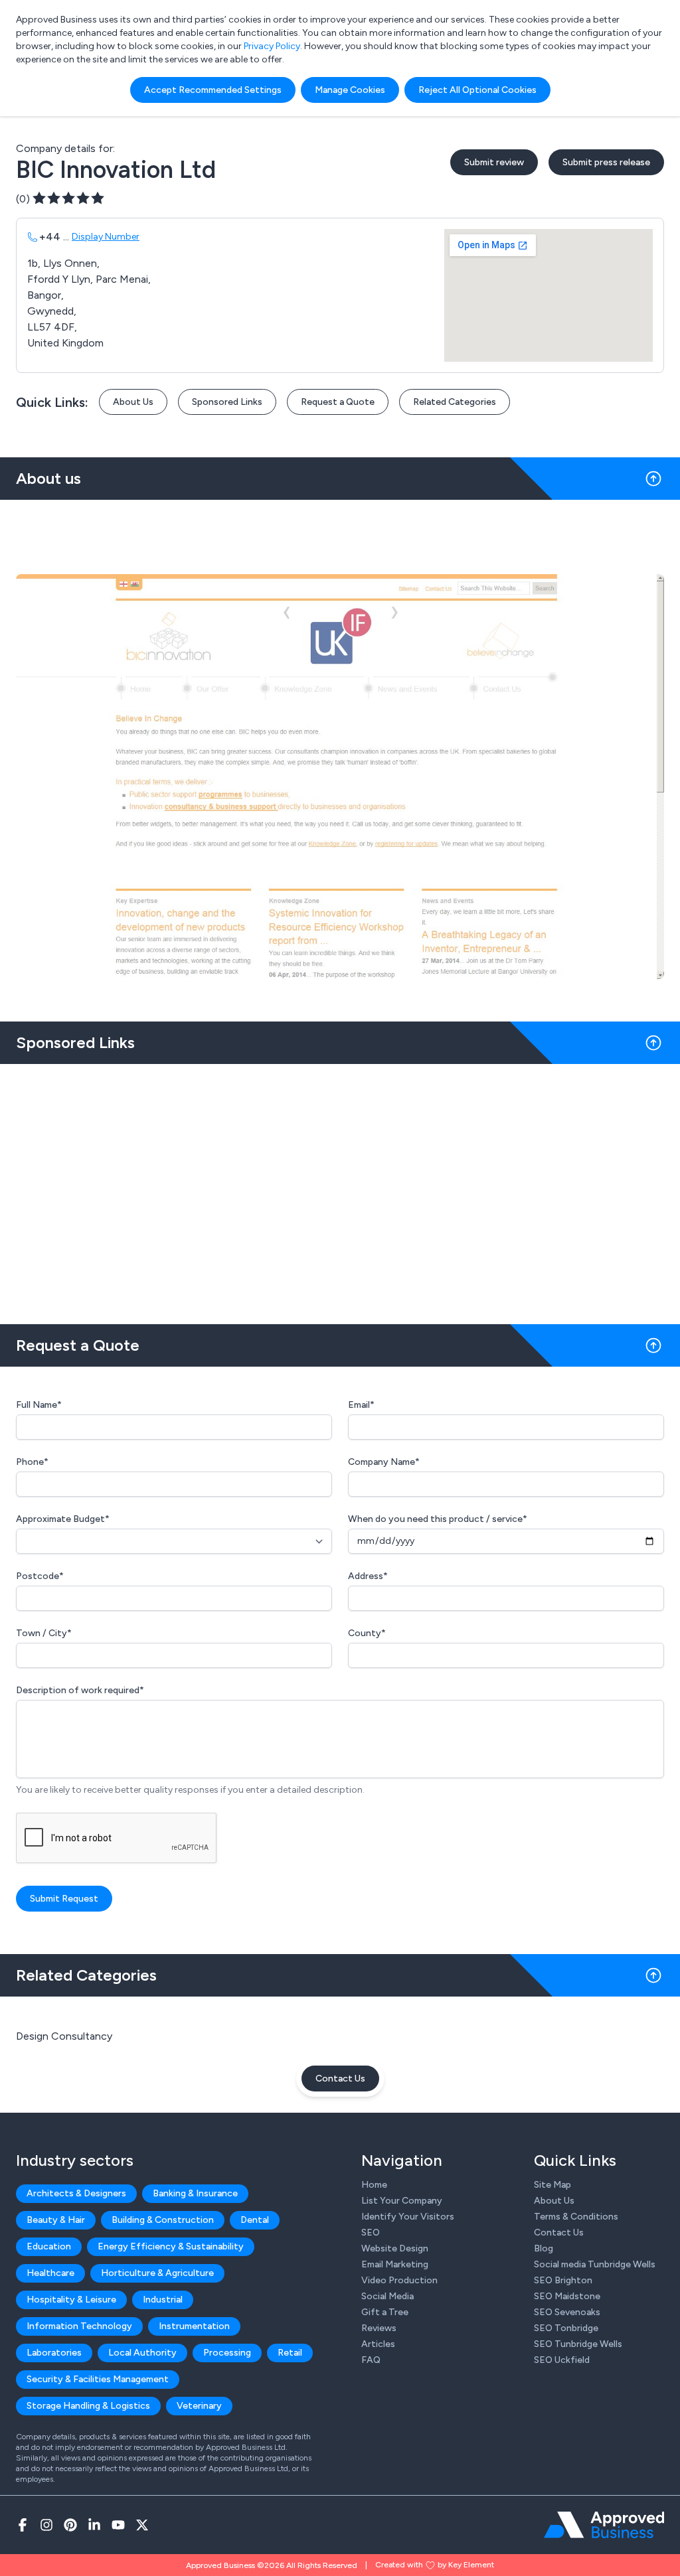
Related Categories (455, 402)
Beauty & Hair (56, 2220)
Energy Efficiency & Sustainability (171, 2246)
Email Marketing (395, 2264)
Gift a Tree (385, 2312)
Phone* (32, 1462)
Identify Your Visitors (408, 2217)
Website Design (395, 2248)
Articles (378, 2344)
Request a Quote (338, 402)
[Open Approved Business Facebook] (23, 2525)
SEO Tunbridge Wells (578, 2344)
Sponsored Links (227, 402)
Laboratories (54, 2353)
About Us (133, 402)
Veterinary (199, 2406)
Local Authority (142, 2353)
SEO (371, 2233)
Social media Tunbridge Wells (595, 2264)
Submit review (494, 162)
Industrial (163, 2300)
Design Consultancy (64, 2036)
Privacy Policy (272, 46)
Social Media (387, 2296)
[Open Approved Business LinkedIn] (94, 2525)
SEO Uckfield (562, 2360)
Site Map (552, 2185)
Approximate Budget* (63, 1519)
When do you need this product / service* (438, 1519)
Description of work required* (80, 1690)
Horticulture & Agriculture (157, 2273)
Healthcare (50, 2273)
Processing (227, 2353)
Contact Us (340, 2079)
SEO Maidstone (567, 2296)
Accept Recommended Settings (213, 90)
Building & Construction (163, 2220)
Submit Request (64, 1899)
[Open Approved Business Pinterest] (70, 2525)
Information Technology (79, 2326)
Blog (544, 2248)
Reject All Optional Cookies (477, 90)
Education (49, 2246)
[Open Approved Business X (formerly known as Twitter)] (142, 2525)
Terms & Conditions (576, 2217)
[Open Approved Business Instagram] (46, 2525)
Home (374, 2185)
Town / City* (44, 1633)
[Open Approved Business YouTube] (118, 2525)
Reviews (379, 2328)
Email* (361, 1405)
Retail (290, 2353)
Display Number (106, 237)
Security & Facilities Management (98, 2379)
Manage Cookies (350, 90)
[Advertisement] (340, 1189)
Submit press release (606, 162)
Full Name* (39, 1405)
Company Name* (384, 1462)
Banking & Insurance (195, 2193)
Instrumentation (194, 2326)
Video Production (399, 2280)
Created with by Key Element (435, 2565)
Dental (255, 2220)
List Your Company (402, 2201)
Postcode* (40, 1576)
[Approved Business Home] (604, 2525)
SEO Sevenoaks (567, 2312)
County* (367, 1633)
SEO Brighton (563, 2280)
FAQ (371, 2360)
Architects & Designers (76, 2193)
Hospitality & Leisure (71, 2300)
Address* (368, 1576)
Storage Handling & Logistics (88, 2406)
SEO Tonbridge (566, 2328)
